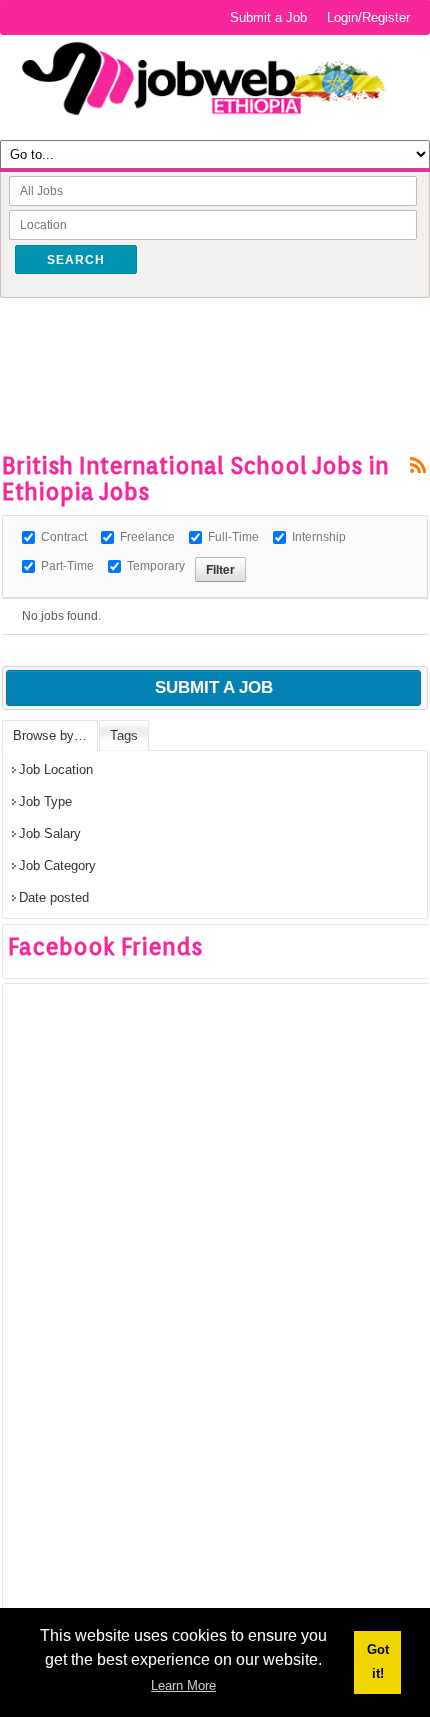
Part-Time (67, 566)
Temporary (156, 566)
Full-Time (233, 537)
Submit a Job (268, 17)
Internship (319, 537)
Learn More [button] (183, 1685)
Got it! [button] (378, 1661)
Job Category (57, 865)
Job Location (56, 769)
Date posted (54, 897)
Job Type (45, 801)
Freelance (147, 537)
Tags (124, 735)
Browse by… (50, 735)
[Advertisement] (216, 343)
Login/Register (368, 17)
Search (76, 260)
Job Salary (50, 833)
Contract (64, 537)
